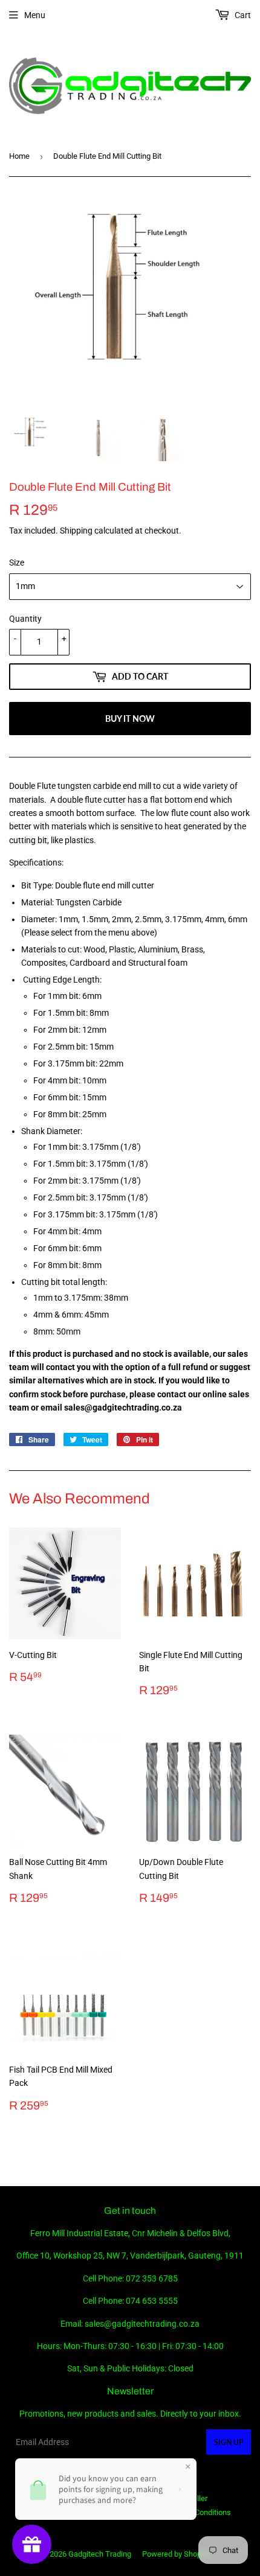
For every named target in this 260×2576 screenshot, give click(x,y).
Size (17, 563)
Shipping (76, 531)
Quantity (25, 619)
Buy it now (130, 719)
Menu (35, 15)
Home (19, 156)
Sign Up (229, 2442)
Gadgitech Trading (100, 2554)
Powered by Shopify (176, 2554)
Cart (242, 15)
